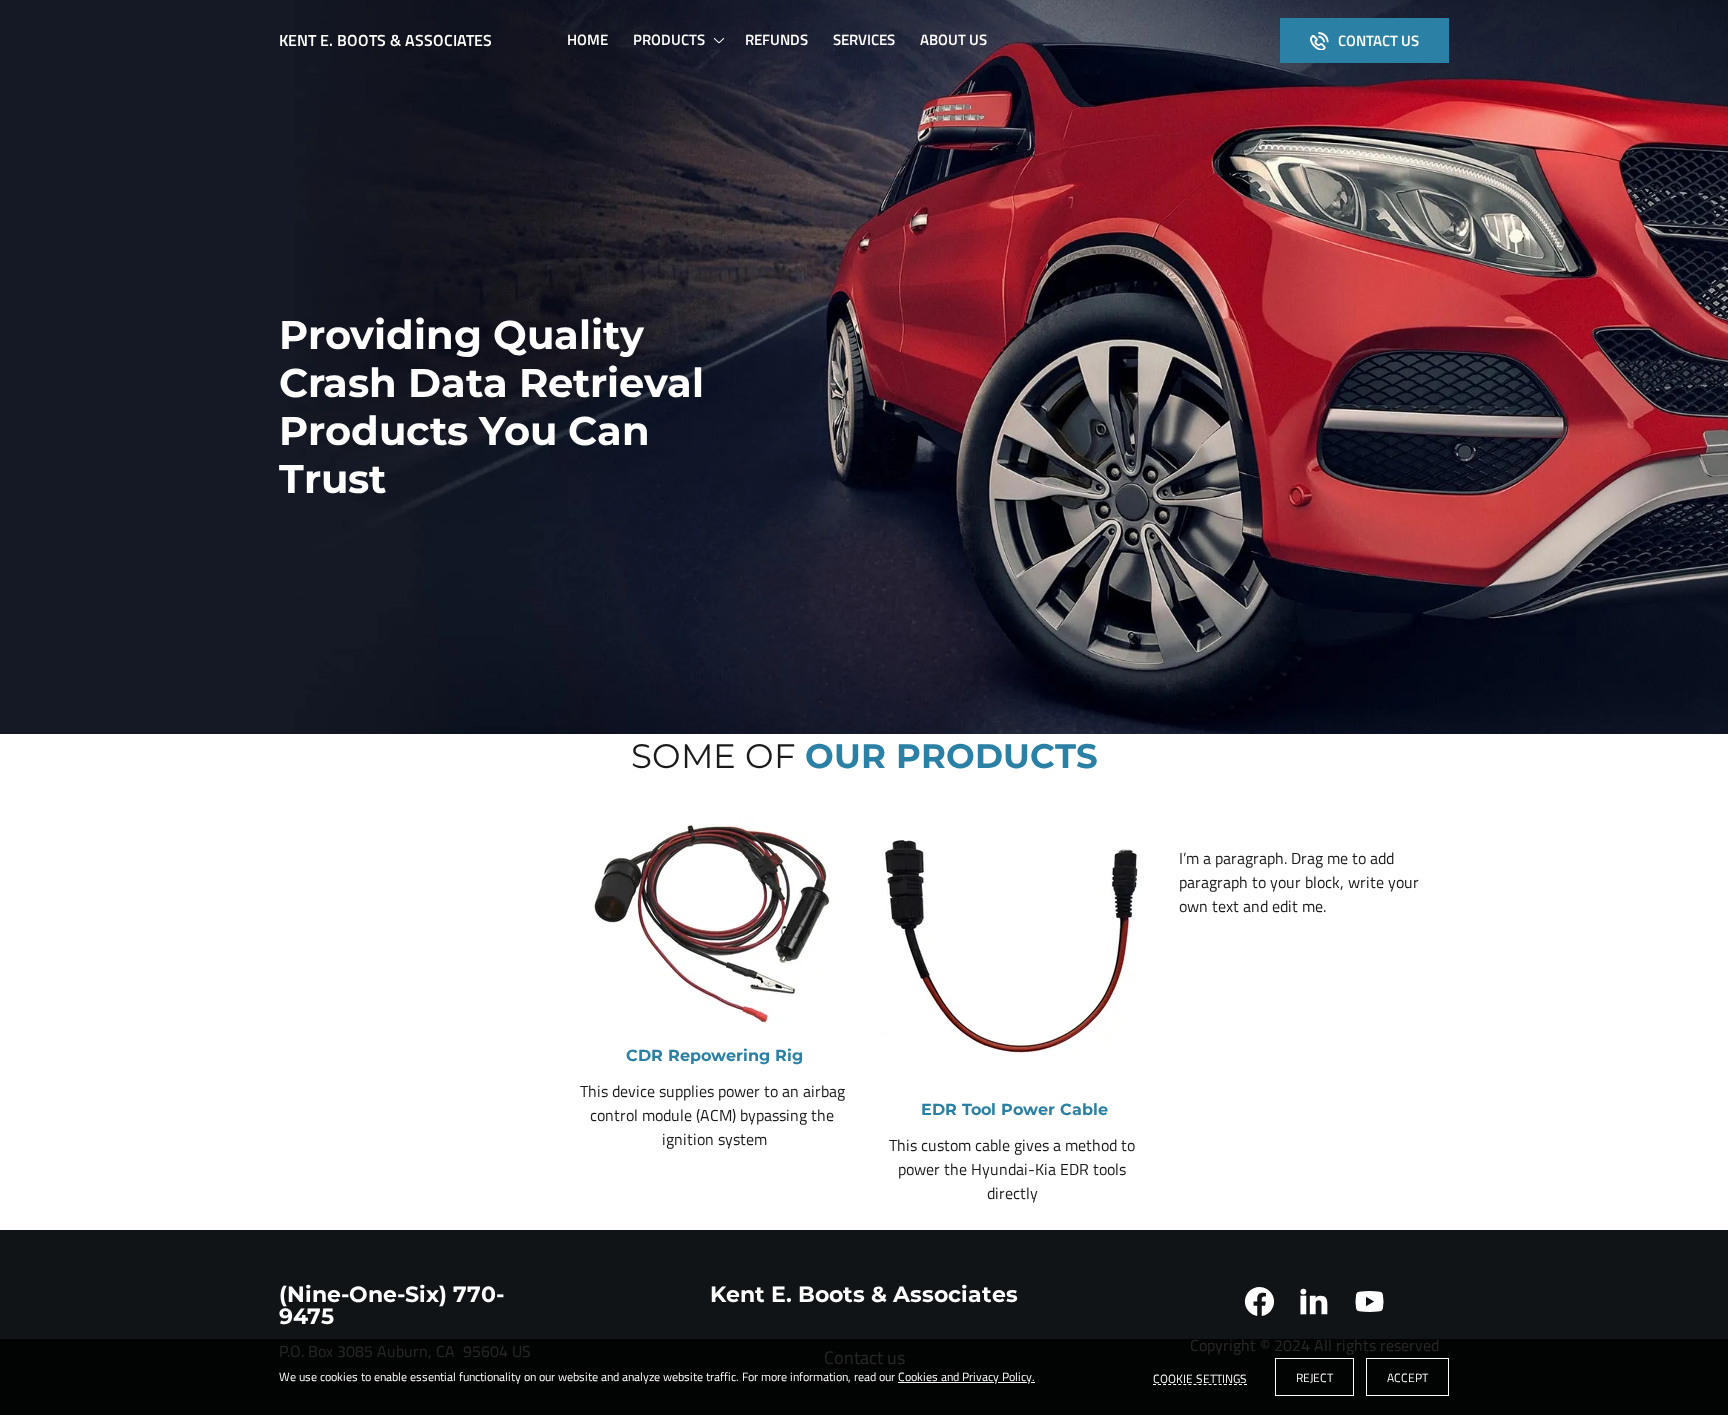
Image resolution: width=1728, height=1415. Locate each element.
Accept (1407, 1377)
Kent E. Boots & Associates (385, 40)
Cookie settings (1200, 1377)
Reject (1314, 1377)
